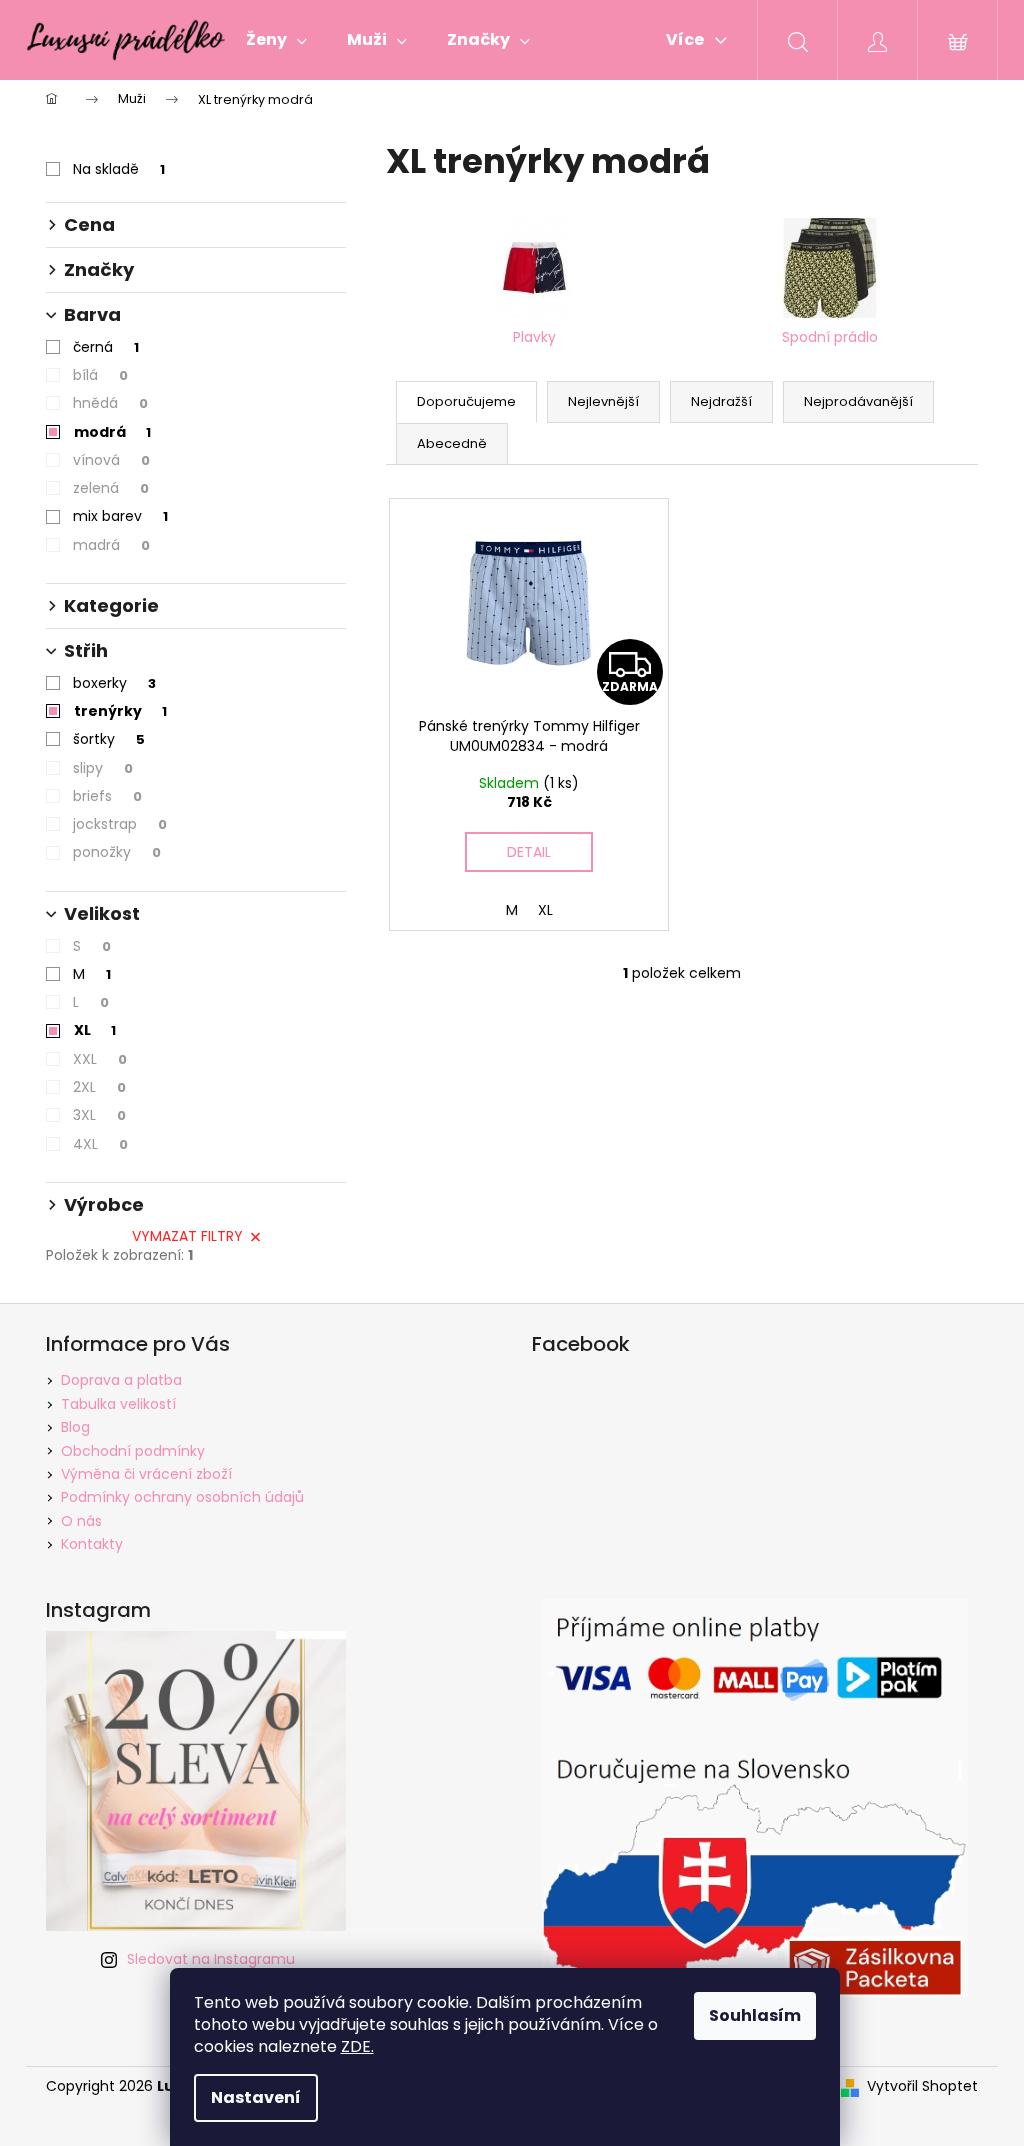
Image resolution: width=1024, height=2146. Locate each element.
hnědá (110, 403)
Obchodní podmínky (133, 1451)
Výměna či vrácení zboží (146, 1474)
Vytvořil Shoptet (922, 2086)
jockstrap (120, 824)
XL (95, 1030)
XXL (100, 1059)
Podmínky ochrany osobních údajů (182, 1497)
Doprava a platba (121, 1380)
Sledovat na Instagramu (211, 1959)
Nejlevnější (603, 401)
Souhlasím (755, 2015)
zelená (111, 488)
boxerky (114, 683)
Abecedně (452, 443)
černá (106, 347)
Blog (75, 1427)
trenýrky (120, 711)
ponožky (117, 852)
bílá (100, 375)
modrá (112, 432)
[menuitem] (276, 40)
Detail (529, 852)
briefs (107, 796)
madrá (111, 545)
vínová (111, 460)
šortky (109, 739)
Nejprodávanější (858, 401)
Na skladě (119, 169)
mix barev (120, 516)
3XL (99, 1115)
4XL (100, 1144)
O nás (81, 1521)
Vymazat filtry (187, 1236)
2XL (99, 1087)
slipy (103, 768)
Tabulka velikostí (118, 1404)
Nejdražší (721, 401)
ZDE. (357, 2046)
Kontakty (92, 1544)
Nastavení (256, 2097)
